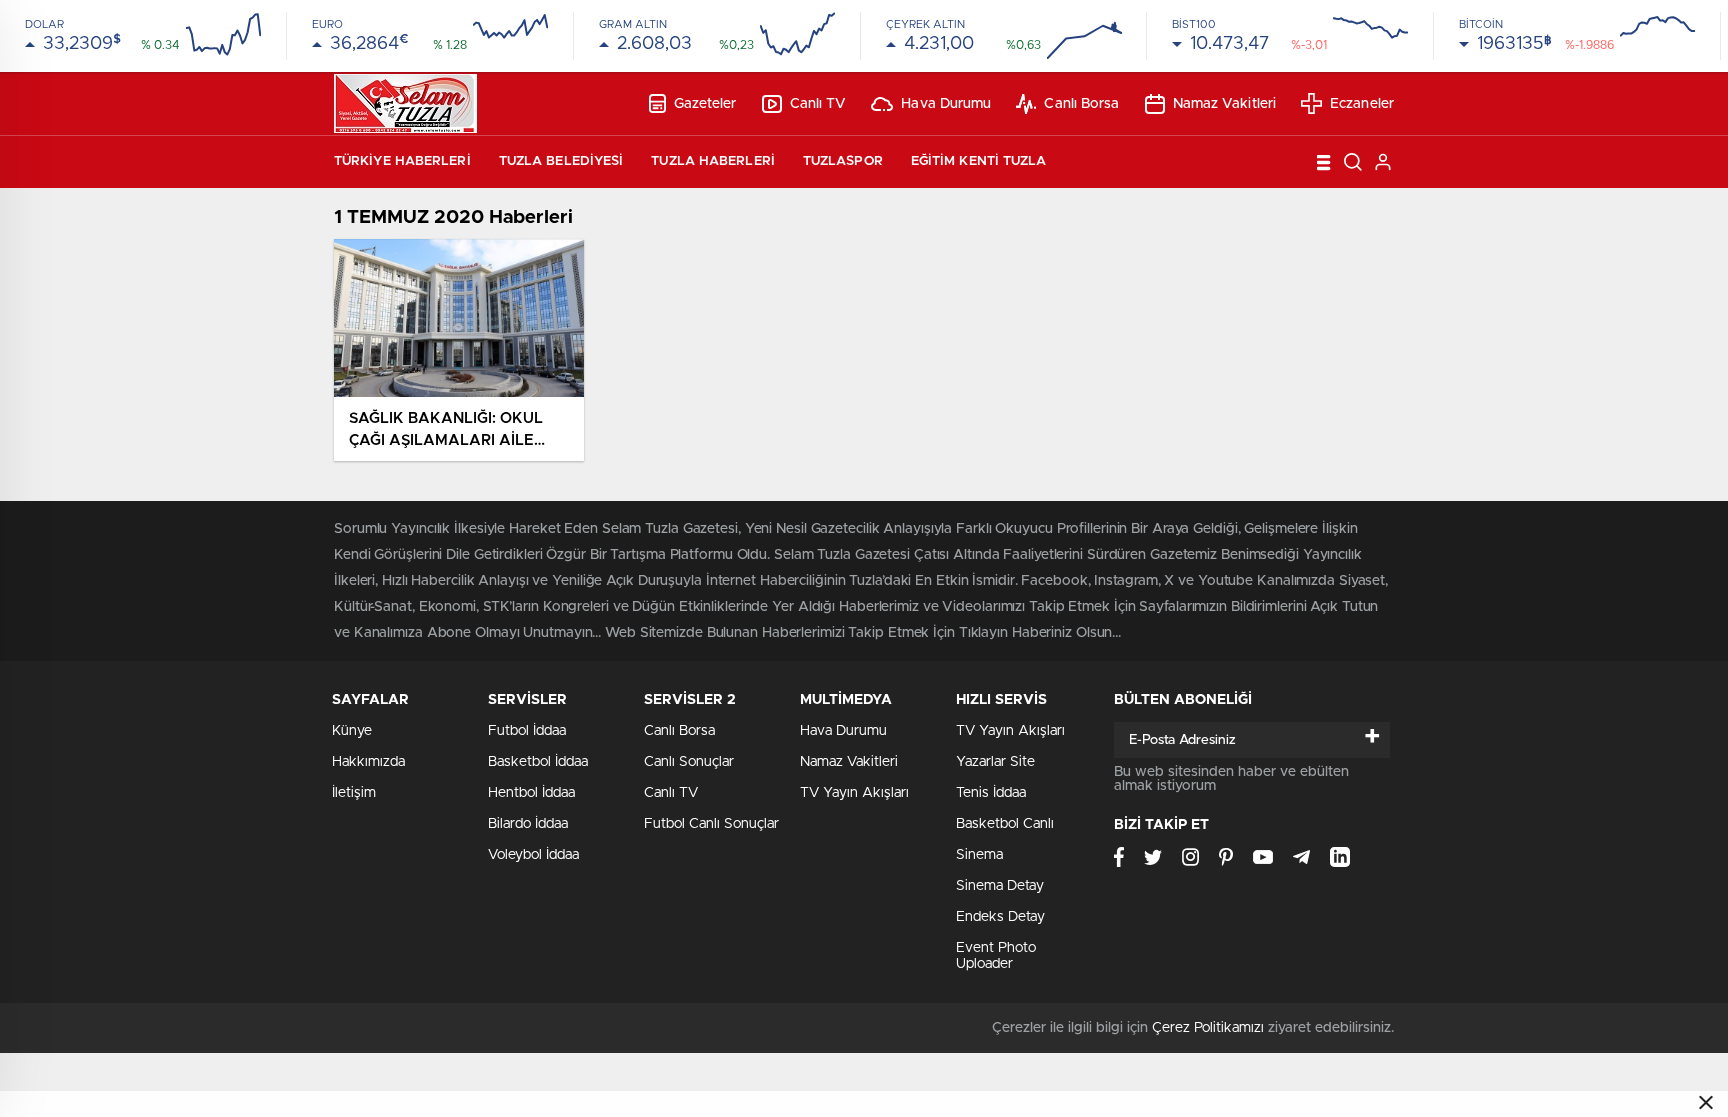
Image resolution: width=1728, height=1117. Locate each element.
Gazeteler (705, 104)
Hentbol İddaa (531, 793)
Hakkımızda (368, 762)
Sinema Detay (1000, 886)
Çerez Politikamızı (1208, 1028)
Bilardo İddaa (528, 824)
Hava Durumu (946, 104)
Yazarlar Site (995, 762)
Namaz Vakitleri (1225, 104)
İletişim (354, 793)
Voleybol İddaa (533, 855)
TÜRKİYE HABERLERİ (402, 161)
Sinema (979, 855)
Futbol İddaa (527, 731)
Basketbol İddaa (538, 762)
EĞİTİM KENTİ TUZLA (979, 161)
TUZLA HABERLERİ (713, 161)
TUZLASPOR (843, 161)
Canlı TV (818, 104)
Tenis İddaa (991, 793)
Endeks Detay (1000, 917)
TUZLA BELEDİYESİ (561, 161)
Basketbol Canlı (1005, 824)
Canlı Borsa (1081, 104)
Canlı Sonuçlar (689, 762)
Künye (352, 731)
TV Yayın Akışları (854, 793)
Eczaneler (1362, 104)
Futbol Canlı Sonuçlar (711, 824)
